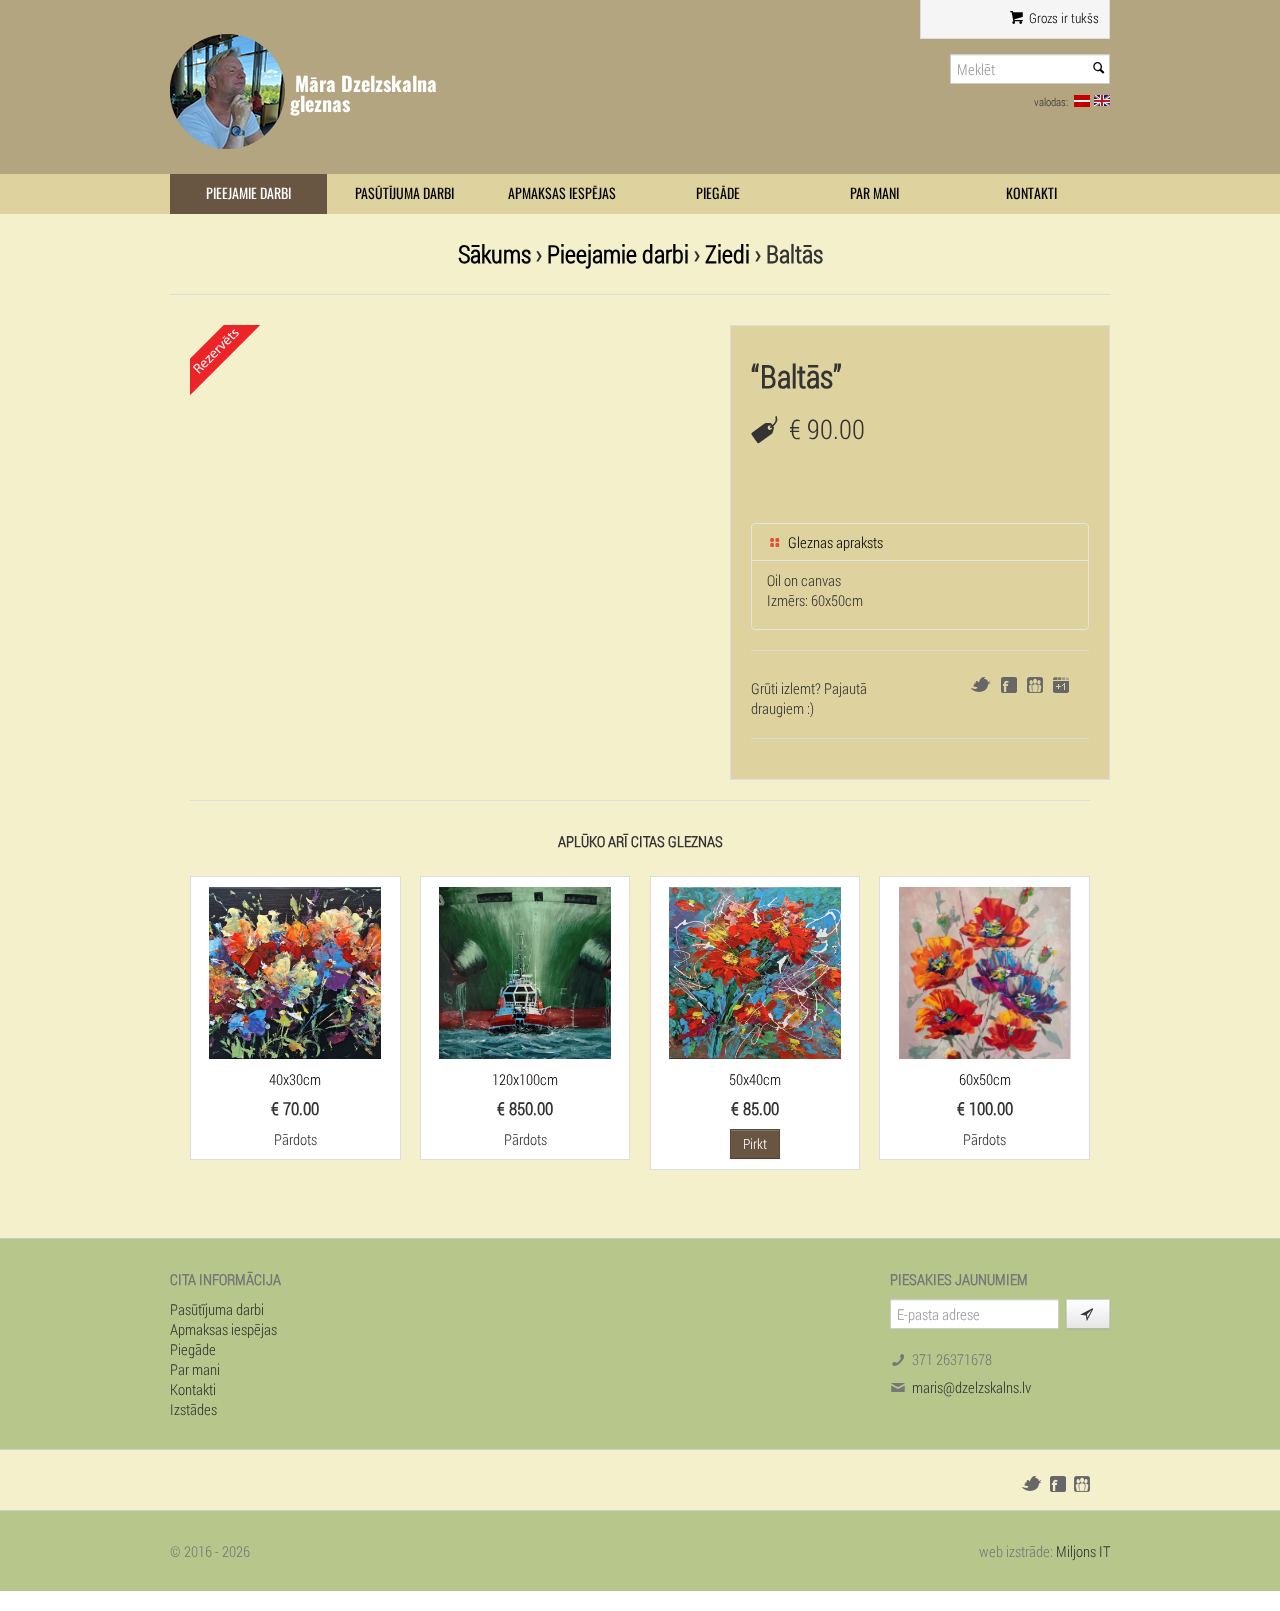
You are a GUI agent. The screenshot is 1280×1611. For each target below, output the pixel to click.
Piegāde (718, 193)
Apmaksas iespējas (562, 193)
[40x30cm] (295, 971)
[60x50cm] (985, 971)
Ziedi (727, 253)
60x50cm (985, 1079)
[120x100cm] (525, 971)
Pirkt (755, 1143)
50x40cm (755, 1079)
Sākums (494, 253)
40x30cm (295, 1079)
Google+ (1061, 685)
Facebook (1009, 685)
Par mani (874, 193)
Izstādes (193, 1409)
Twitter (980, 684)
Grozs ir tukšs (1062, 18)
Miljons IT (1083, 1551)
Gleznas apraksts (834, 542)
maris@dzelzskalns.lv (971, 1387)
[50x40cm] (755, 971)
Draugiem (1035, 685)
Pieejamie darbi (248, 193)
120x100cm (525, 1079)
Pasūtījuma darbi (404, 193)
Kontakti (1031, 193)
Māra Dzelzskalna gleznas (363, 93)
